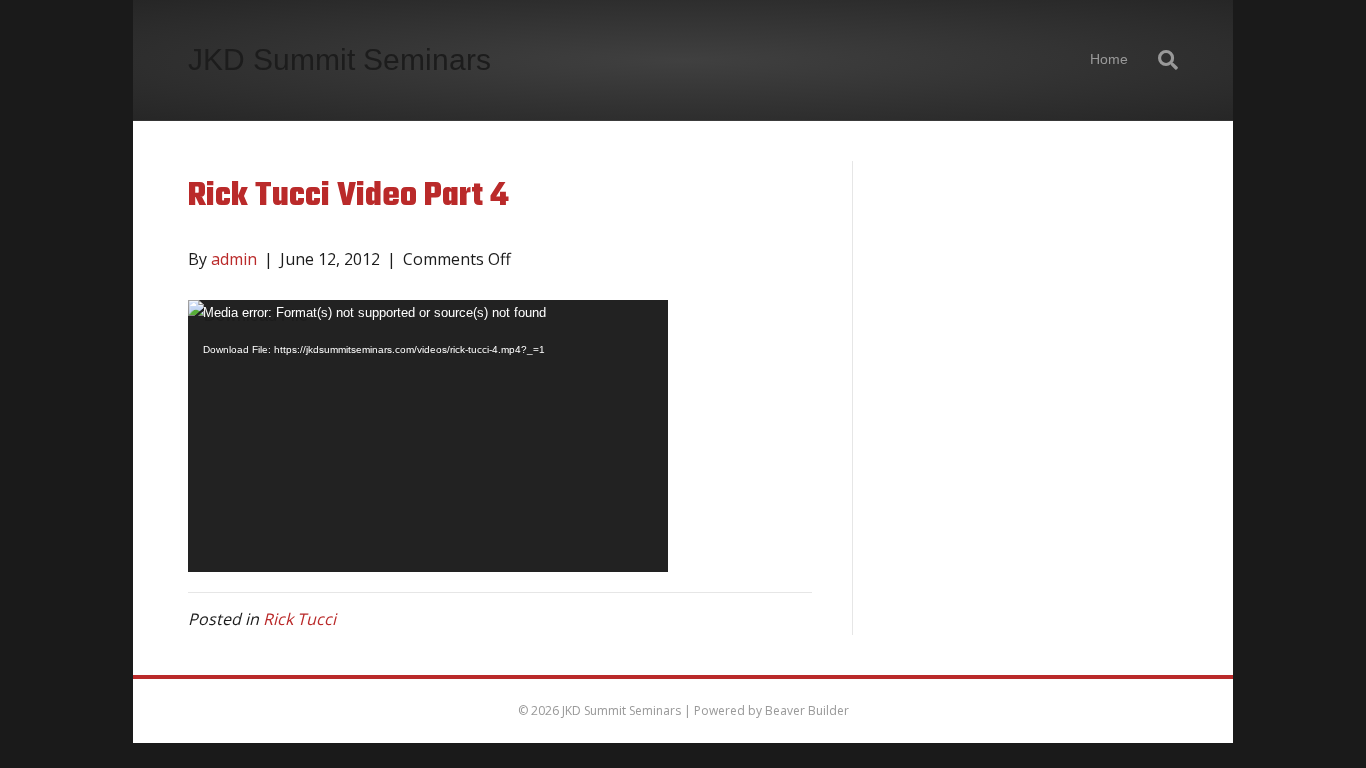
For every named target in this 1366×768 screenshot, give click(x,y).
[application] (428, 436)
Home (1109, 59)
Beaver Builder (807, 710)
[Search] (1160, 60)
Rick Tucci (299, 619)
